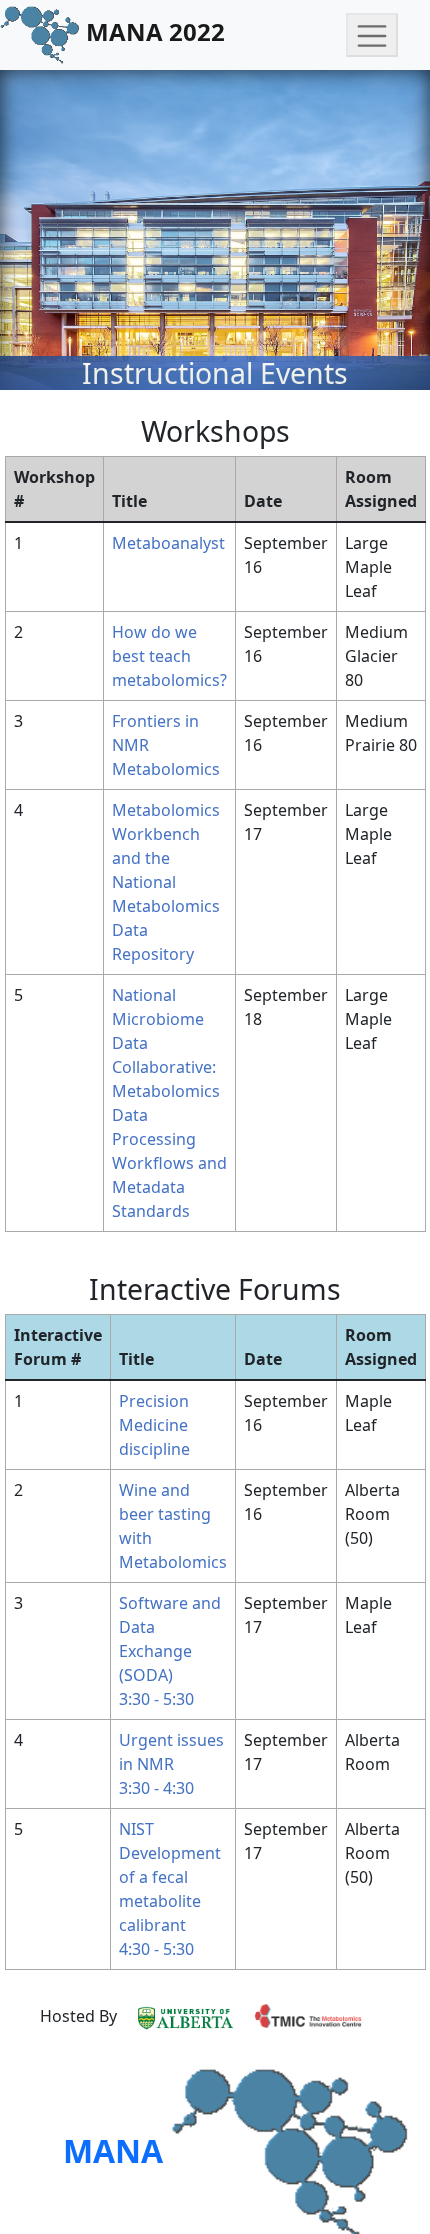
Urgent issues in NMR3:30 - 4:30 (171, 1764)
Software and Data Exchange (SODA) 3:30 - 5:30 (170, 1651)
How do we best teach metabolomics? (169, 656)
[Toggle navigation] (372, 35)
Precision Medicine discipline (154, 1425)
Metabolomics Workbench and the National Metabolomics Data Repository (166, 882)
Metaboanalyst (168, 543)
